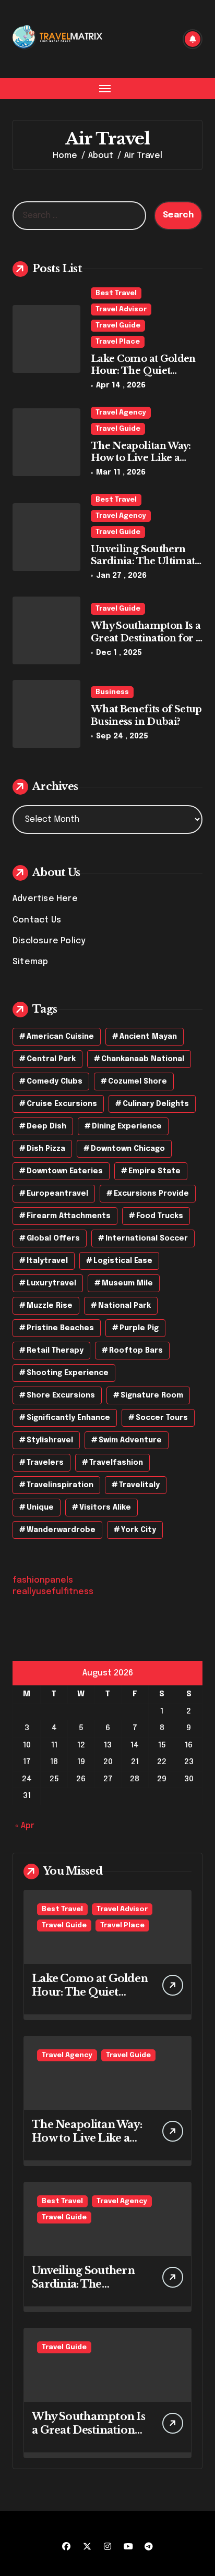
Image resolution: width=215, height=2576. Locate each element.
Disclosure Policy (49, 941)
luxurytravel (51, 1283)
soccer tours (162, 1418)
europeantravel (57, 1194)
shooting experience (68, 1373)
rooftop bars (136, 1351)
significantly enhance (68, 1418)
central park (51, 1059)
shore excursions (61, 1395)
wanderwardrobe (61, 1530)
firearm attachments (69, 1216)
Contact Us (37, 920)
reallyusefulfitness (53, 1592)
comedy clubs (55, 1082)
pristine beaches (60, 1328)
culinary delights (156, 1104)
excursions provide (151, 1194)
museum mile (127, 1283)
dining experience (127, 1126)
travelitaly (139, 1485)
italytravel (47, 1261)
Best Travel (116, 293)
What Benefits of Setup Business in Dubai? (146, 715)
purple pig (139, 1328)
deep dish (46, 1126)
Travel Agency (121, 413)
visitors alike (105, 1508)
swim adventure (130, 1440)
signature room (152, 1395)
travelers (45, 1463)
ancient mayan (148, 1037)
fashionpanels (43, 1580)
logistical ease (123, 1261)
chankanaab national (143, 1059)
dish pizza (46, 1149)
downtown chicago (128, 1149)
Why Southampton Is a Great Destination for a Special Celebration (146, 638)
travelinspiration (60, 1485)
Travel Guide (118, 326)
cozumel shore (138, 1082)
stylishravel (50, 1440)
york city (139, 1530)
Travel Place (118, 342)
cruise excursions (62, 1104)
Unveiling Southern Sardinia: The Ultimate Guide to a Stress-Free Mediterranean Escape (146, 567)
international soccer (147, 1238)
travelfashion (116, 1463)
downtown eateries (65, 1171)
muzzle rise (50, 1306)
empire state (154, 1171)
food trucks (160, 1216)
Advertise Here (45, 899)
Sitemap (30, 962)
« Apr (25, 1826)
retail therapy (55, 1351)
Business (112, 692)
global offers (53, 1238)
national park (124, 1306)
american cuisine (60, 1037)
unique (40, 1508)
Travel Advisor (121, 309)
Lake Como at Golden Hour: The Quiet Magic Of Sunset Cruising (143, 377)
